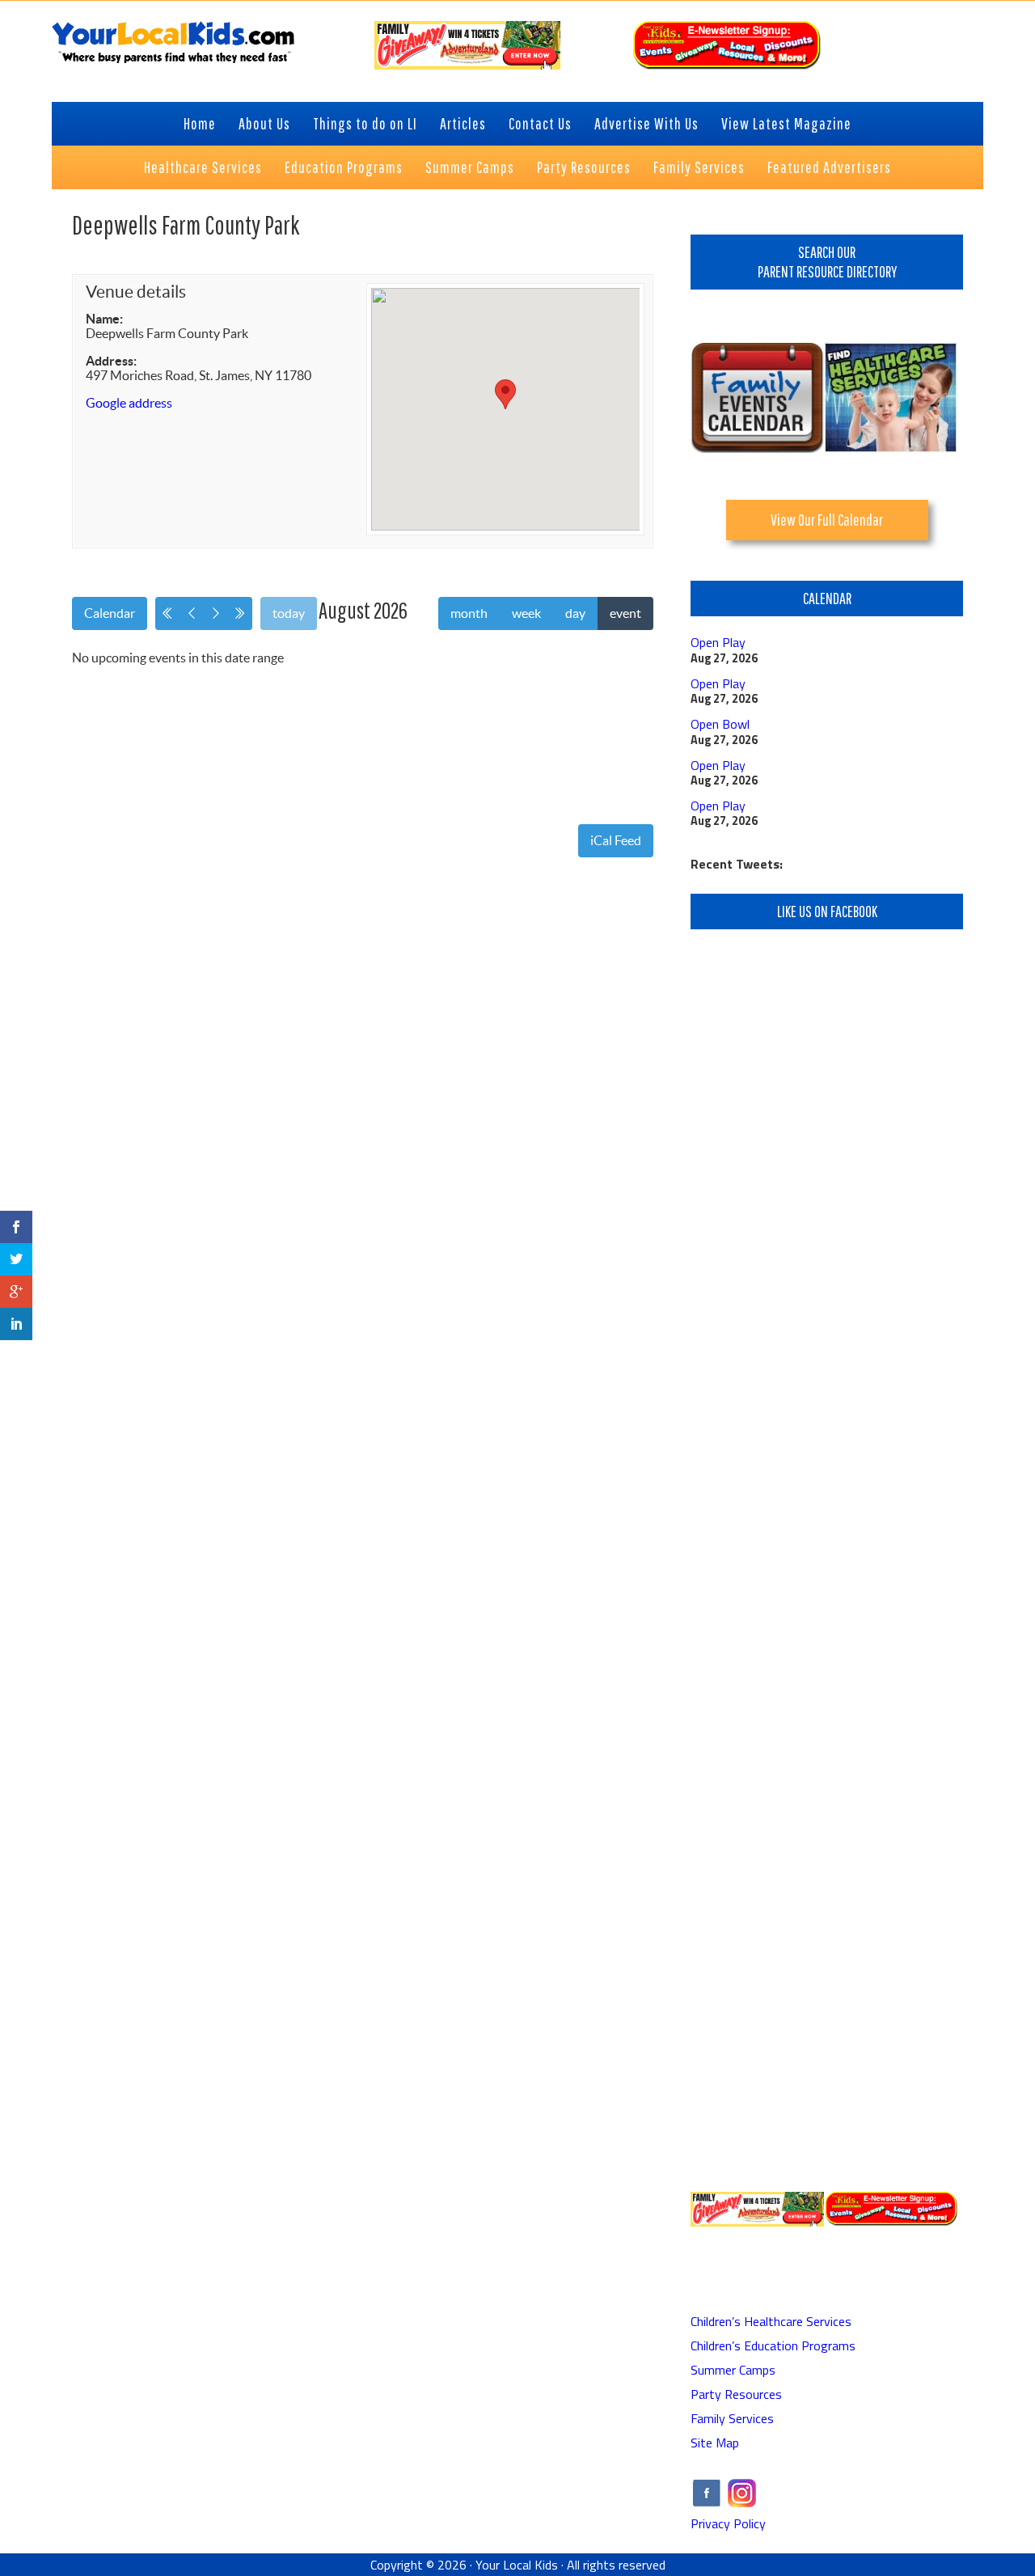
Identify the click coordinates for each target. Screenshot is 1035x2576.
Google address (129, 403)
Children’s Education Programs (773, 2345)
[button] (505, 394)
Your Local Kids (517, 2565)
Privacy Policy (728, 2523)
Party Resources (736, 2394)
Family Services (732, 2418)
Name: (104, 319)
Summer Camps (733, 2370)
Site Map (715, 2443)
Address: (111, 361)
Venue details (136, 292)
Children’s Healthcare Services (771, 2321)
